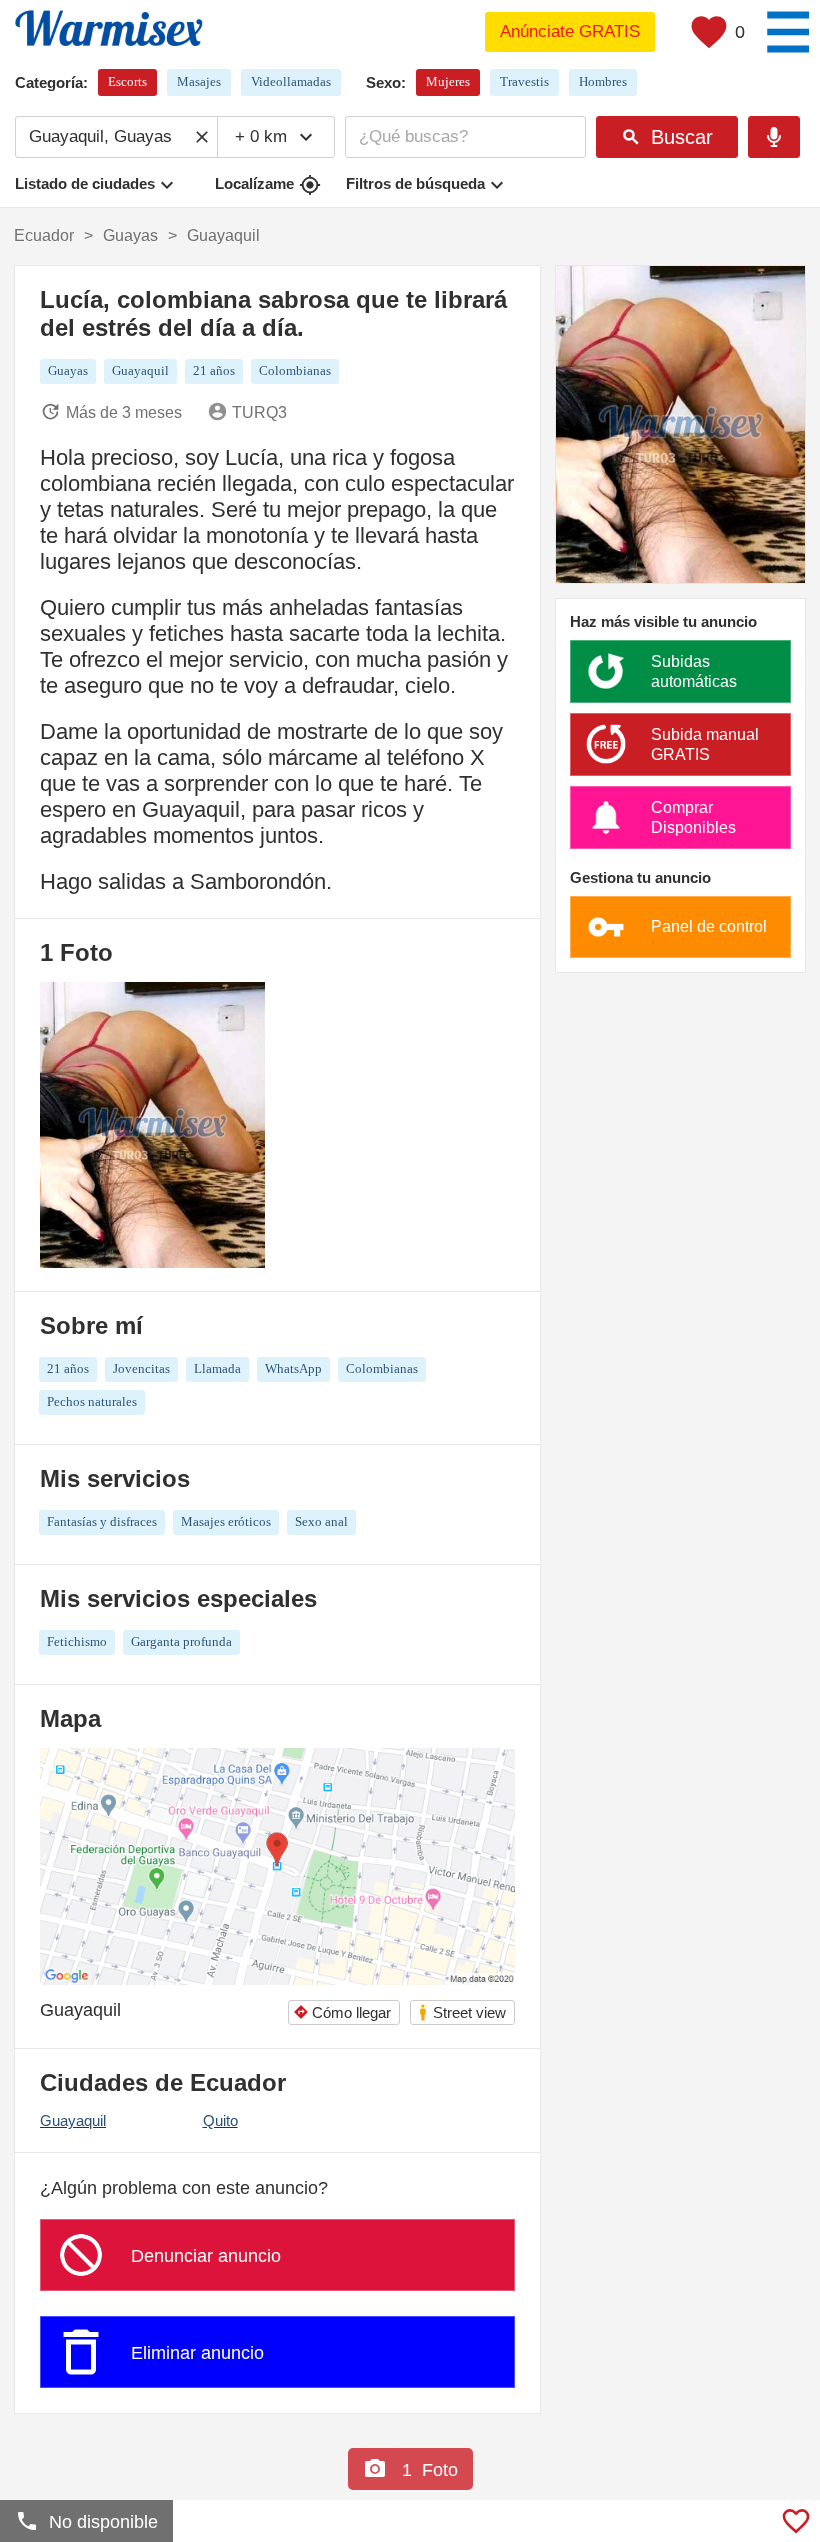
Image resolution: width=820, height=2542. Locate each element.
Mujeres (448, 81)
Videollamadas (291, 81)
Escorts (127, 81)
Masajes (199, 81)
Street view (461, 2012)
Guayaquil (73, 2120)
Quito (220, 2120)
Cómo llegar (342, 2012)
